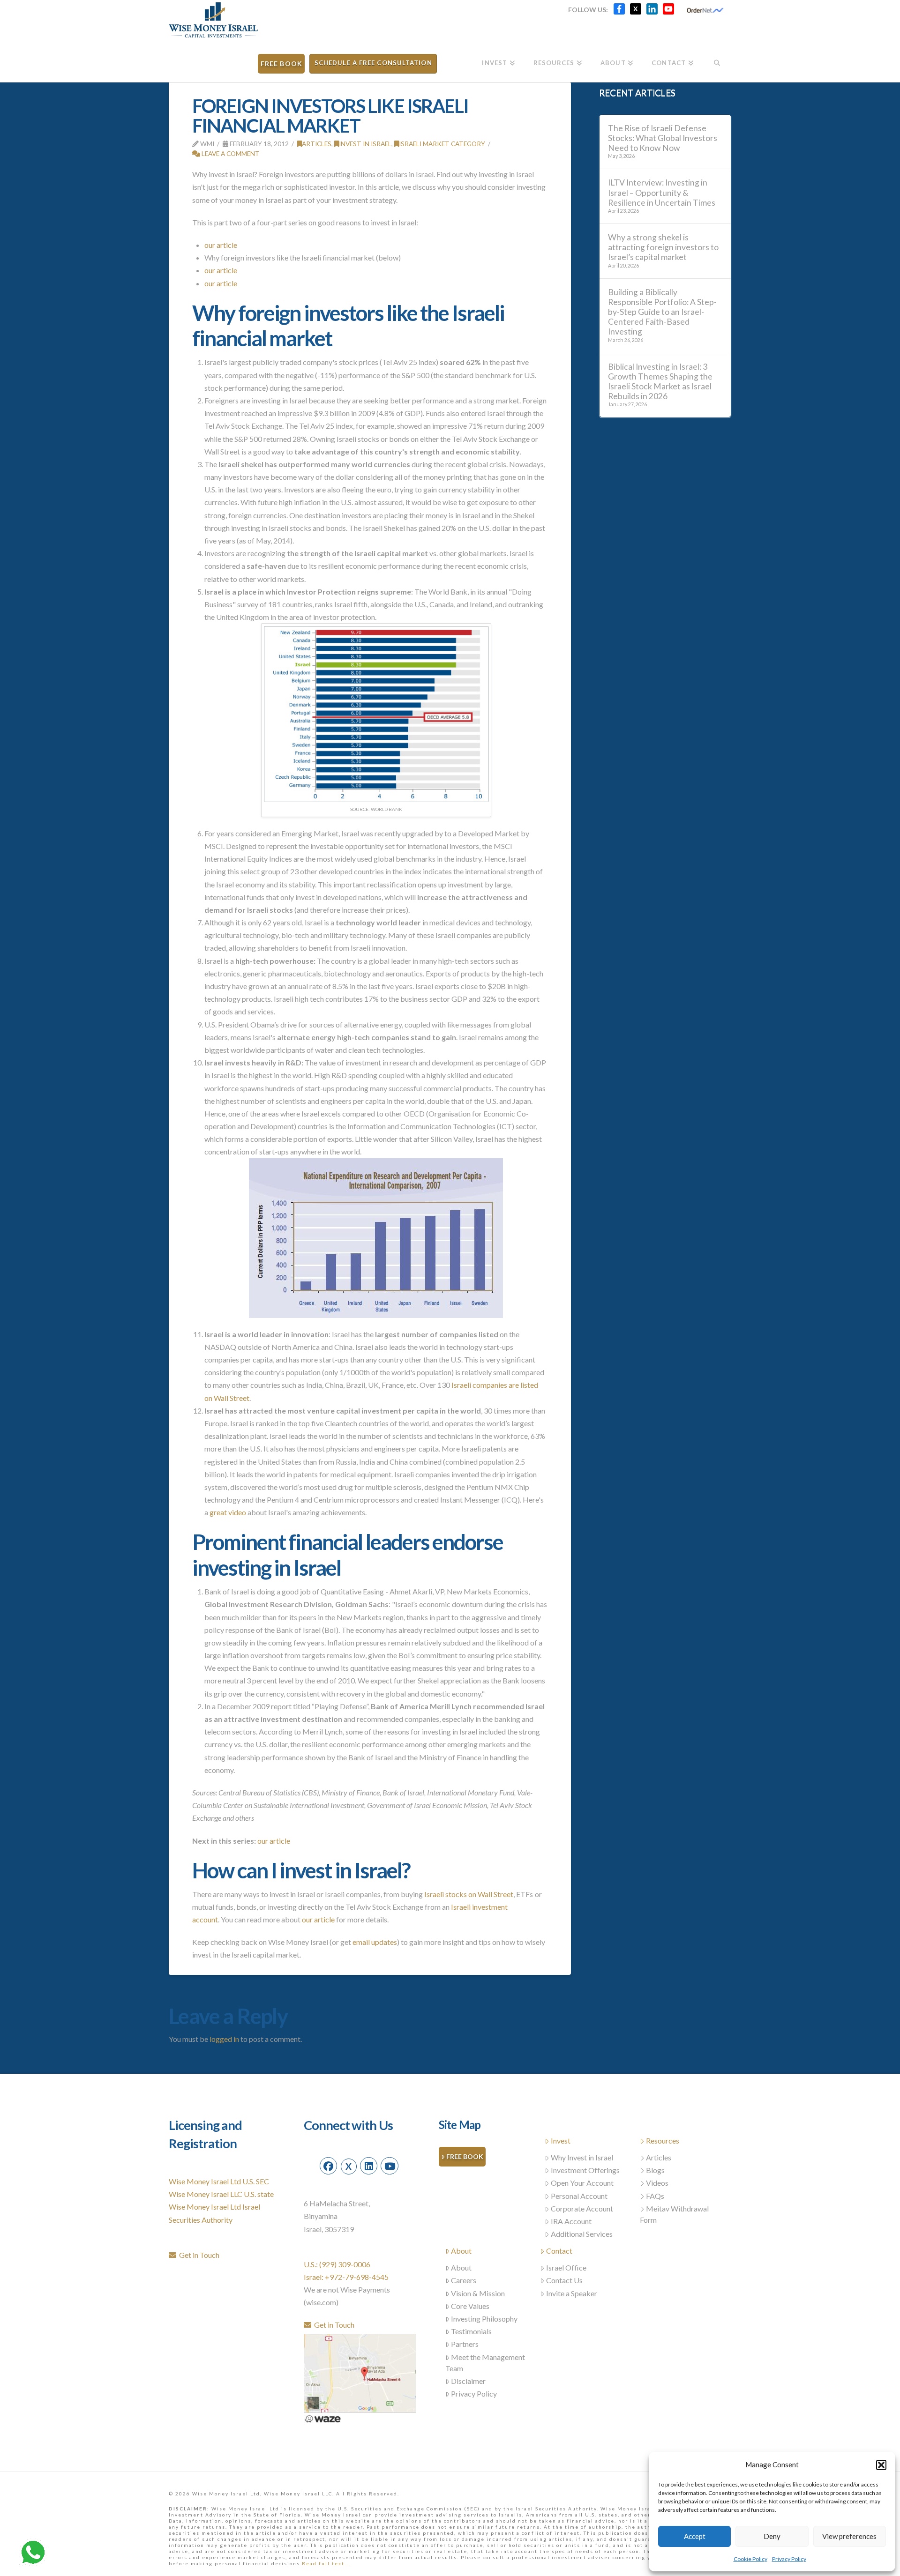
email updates (375, 1942)
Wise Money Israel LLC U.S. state (221, 2194)
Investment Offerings (585, 2170)
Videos (657, 2183)
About (461, 2251)
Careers (464, 2280)
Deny (772, 2536)
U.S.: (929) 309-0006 (337, 2264)
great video (228, 1512)
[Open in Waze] (322, 2418)
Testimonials (471, 2331)
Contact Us (564, 2280)
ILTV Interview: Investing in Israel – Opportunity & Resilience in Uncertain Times (662, 192)
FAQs (655, 2196)
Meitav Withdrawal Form (674, 2214)
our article (221, 245)
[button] (881, 2465)
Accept (695, 2536)
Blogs (655, 2170)
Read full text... (326, 2563)
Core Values (470, 2306)
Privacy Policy (789, 2559)
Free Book (465, 2156)
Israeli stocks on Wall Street (469, 1894)
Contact (559, 2251)
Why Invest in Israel (582, 2157)
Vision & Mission (478, 2293)
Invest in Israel (365, 144)
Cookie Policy (750, 2559)
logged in (224, 2039)
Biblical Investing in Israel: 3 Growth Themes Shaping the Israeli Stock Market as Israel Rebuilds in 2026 (660, 381)
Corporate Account (582, 2208)
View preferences (849, 2536)
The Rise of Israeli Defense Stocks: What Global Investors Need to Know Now (663, 138)
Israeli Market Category (442, 144)
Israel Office (566, 2267)
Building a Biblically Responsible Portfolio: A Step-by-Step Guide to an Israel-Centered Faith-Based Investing (662, 312)
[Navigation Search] (717, 60)
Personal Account (579, 2196)
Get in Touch (198, 2255)
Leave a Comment (230, 153)
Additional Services (582, 2234)
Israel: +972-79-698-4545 (346, 2277)
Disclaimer (468, 2381)
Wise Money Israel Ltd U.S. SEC (219, 2181)
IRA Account (571, 2221)
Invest (561, 2140)
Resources (663, 2140)
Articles (317, 144)
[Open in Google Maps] (360, 2372)
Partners (465, 2344)
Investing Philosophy (484, 2319)
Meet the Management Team (485, 2363)
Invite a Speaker (572, 2293)
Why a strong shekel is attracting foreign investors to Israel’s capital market (663, 247)
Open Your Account (582, 2183)
